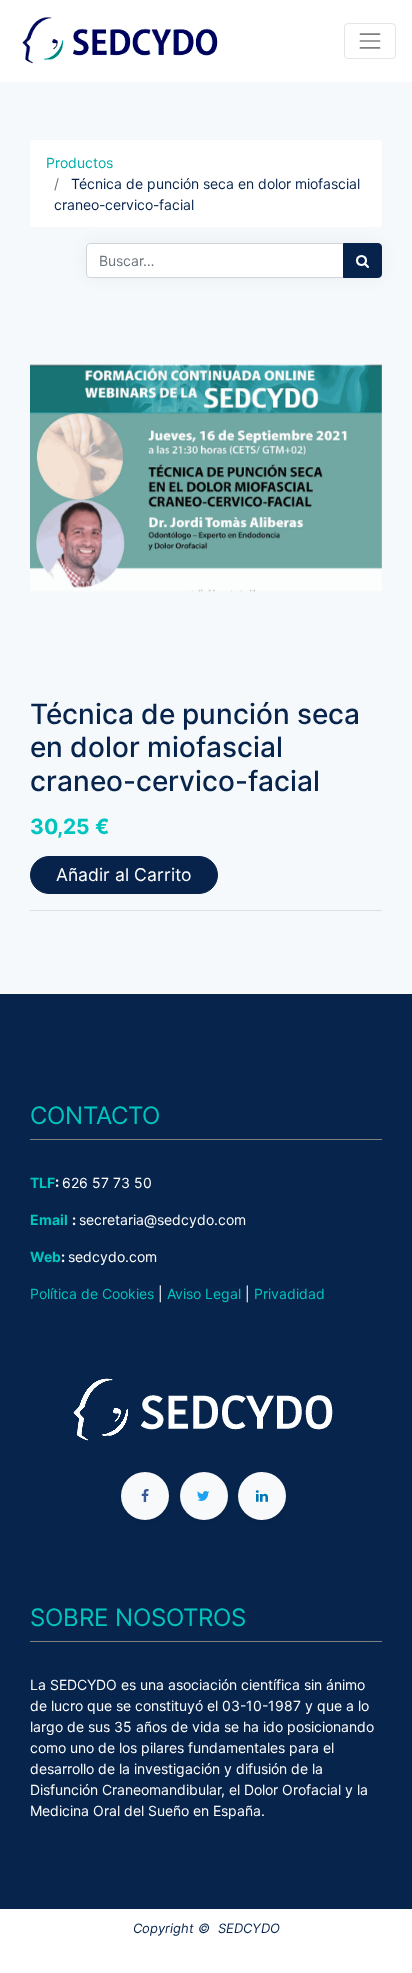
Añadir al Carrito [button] (124, 874)
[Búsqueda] (362, 260)
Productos (79, 162)
